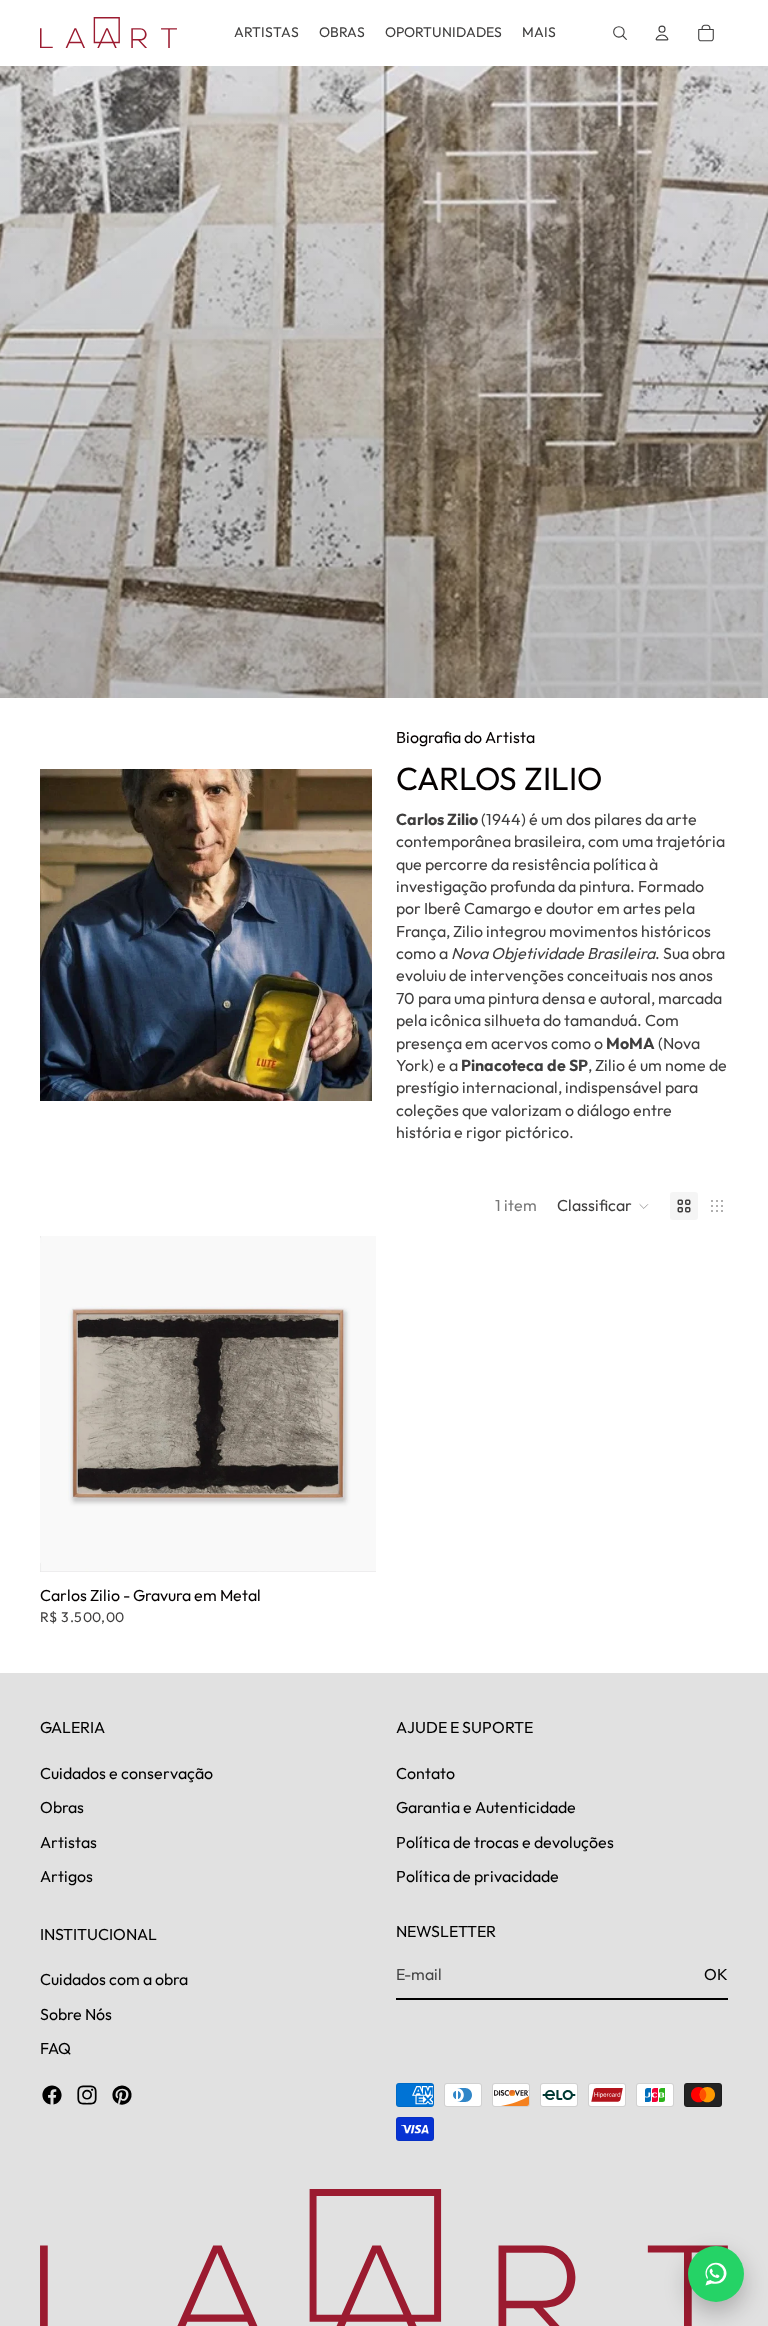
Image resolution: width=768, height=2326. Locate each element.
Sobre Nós (76, 2014)
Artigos (66, 1877)
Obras (62, 1808)
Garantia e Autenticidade (486, 1808)
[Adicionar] (345, 1541)
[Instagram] (87, 2096)
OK (716, 1975)
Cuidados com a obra (114, 1980)
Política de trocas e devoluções (505, 1842)
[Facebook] (52, 2096)
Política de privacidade (477, 1877)
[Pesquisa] (620, 33)
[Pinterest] (122, 2096)
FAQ (55, 2048)
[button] (603, 1206)
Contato (425, 1773)
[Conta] (662, 33)
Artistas (68, 1842)
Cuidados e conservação (126, 1773)
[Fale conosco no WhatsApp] (716, 2274)
